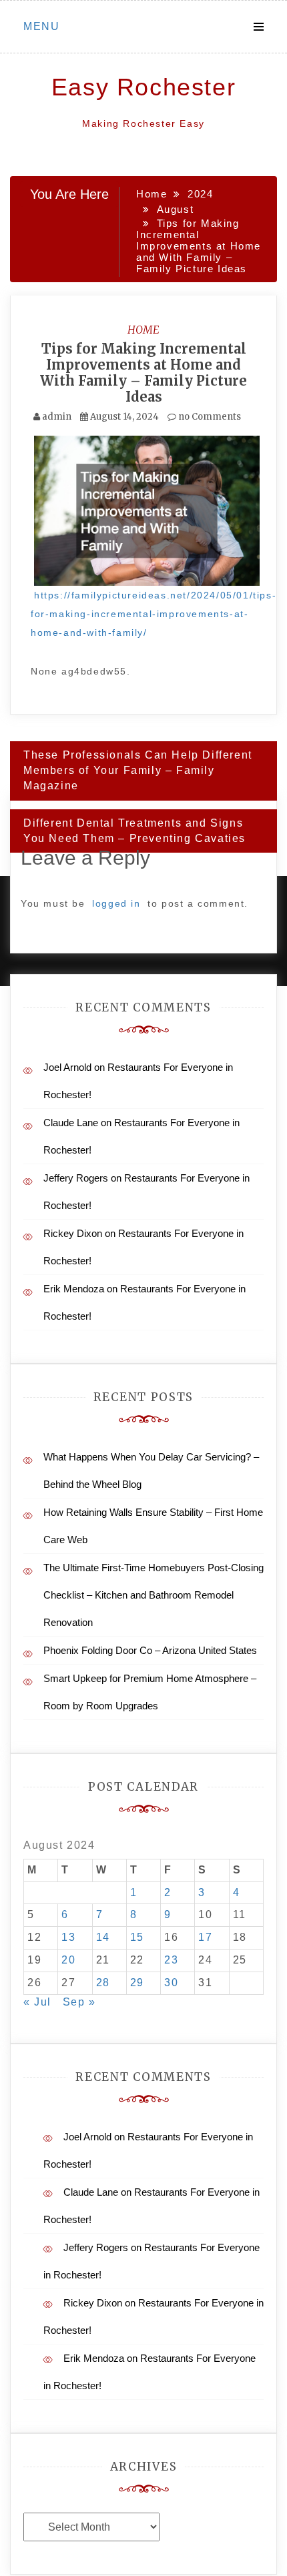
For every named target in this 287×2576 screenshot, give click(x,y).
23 (171, 1960)
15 (137, 1937)
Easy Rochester (143, 87)
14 (103, 1937)
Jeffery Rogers (76, 1178)
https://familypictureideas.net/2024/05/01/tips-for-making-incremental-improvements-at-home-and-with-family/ (154, 614)
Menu (41, 26)
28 (103, 1983)
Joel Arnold (67, 1067)
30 (171, 1983)
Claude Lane (71, 1123)
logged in (116, 903)
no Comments (209, 417)
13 (68, 1937)
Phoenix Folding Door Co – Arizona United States (150, 1650)
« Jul (37, 2002)
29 (137, 1983)
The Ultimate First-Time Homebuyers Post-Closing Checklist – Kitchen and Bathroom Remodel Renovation (154, 1595)
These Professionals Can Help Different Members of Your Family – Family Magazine (138, 770)
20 (68, 1960)
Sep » (79, 2002)
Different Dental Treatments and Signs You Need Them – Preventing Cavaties (134, 831)
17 (205, 1937)
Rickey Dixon (73, 1233)
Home (143, 330)
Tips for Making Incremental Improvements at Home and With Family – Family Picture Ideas (143, 373)
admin (57, 417)
